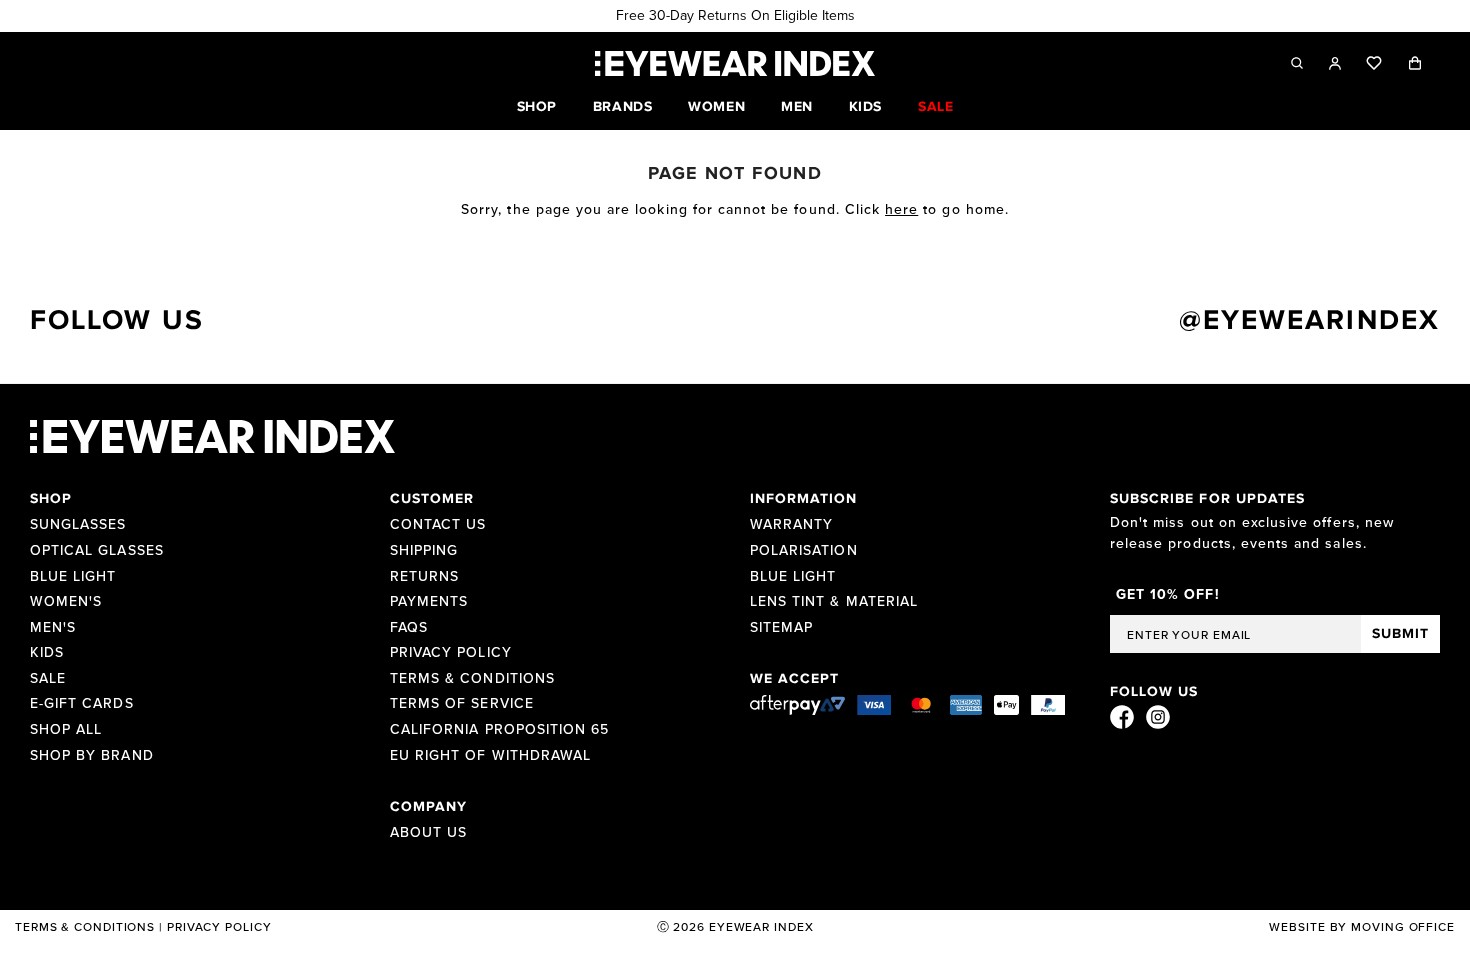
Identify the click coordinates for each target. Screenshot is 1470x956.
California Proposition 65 (499, 730)
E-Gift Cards (82, 704)
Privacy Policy (451, 653)
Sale (48, 679)
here (901, 209)
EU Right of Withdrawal (490, 756)
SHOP (537, 107)
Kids (47, 653)
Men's (53, 628)
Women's (66, 602)
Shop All (66, 730)
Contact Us (438, 525)
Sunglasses (78, 525)
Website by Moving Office (1362, 928)
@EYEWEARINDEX (1309, 321)
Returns (424, 577)
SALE (935, 107)
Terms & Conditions (472, 679)
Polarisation (804, 551)
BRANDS (622, 107)
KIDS (865, 107)
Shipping (424, 551)
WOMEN (716, 107)
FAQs (409, 628)
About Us (428, 833)
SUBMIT (1400, 634)
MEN (797, 107)
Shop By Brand (92, 756)
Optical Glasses (97, 551)
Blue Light (73, 577)
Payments (429, 602)
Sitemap (781, 628)
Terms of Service (462, 704)
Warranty (791, 525)
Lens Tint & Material (834, 602)
